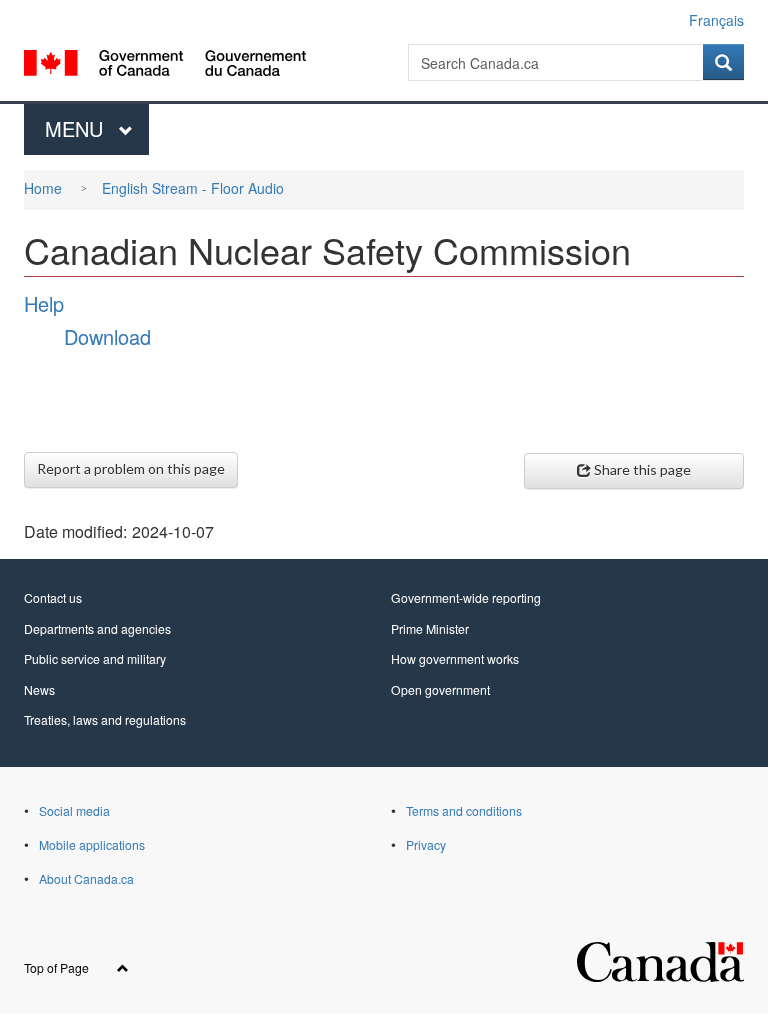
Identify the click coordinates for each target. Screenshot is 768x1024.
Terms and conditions (464, 810)
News (39, 689)
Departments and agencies (97, 628)
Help (44, 303)
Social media (74, 810)
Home (43, 188)
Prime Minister (430, 628)
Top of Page (58, 967)
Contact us (53, 597)
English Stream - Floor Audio (193, 188)
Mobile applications (92, 844)
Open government (440, 689)
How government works (455, 658)
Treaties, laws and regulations (105, 719)
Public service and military (95, 658)
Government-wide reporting (466, 597)
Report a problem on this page (131, 468)
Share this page (642, 469)
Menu (77, 128)
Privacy (426, 844)
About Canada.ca (86, 878)
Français (716, 20)
